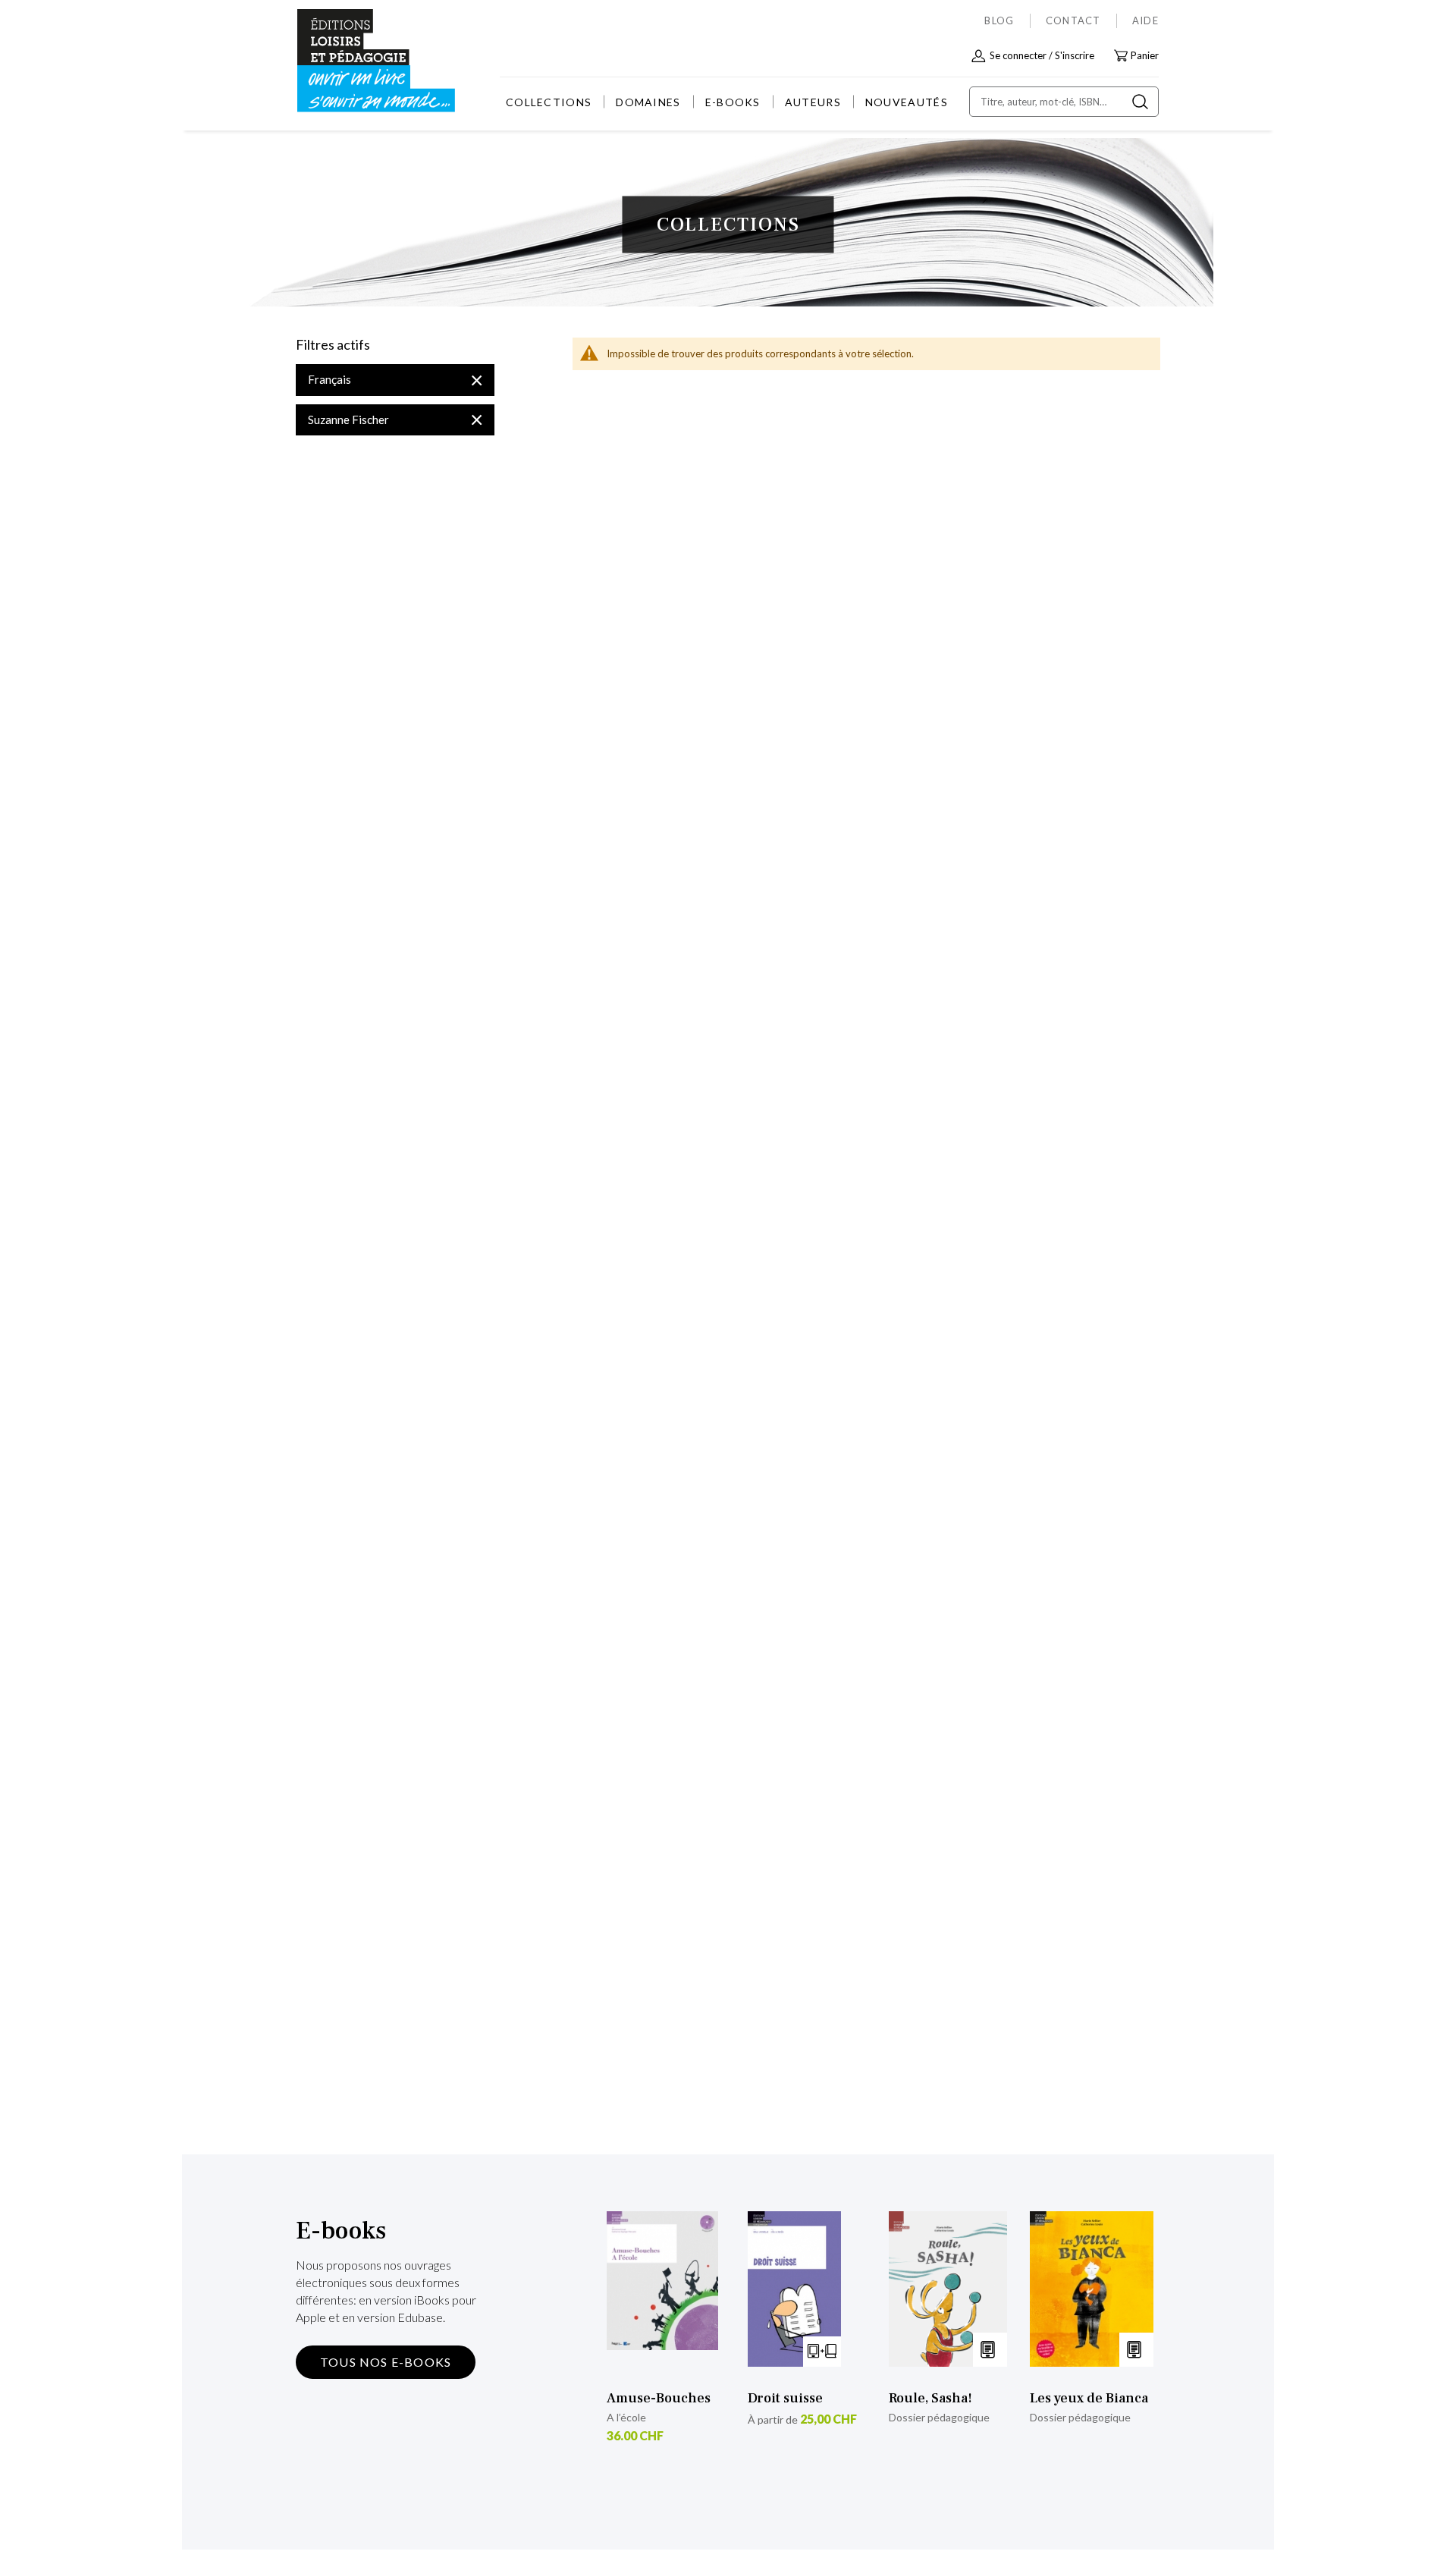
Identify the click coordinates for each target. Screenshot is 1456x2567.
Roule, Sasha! (930, 2398)
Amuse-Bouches (659, 2398)
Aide (1145, 20)
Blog (999, 20)
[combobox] (1064, 102)
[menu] (727, 102)
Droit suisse (785, 2398)
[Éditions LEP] (353, 61)
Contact (1073, 20)
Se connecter (1018, 55)
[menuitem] (549, 102)
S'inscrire (1075, 55)
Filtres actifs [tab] (333, 345)
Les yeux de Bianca (1089, 2398)
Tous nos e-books (386, 2362)
